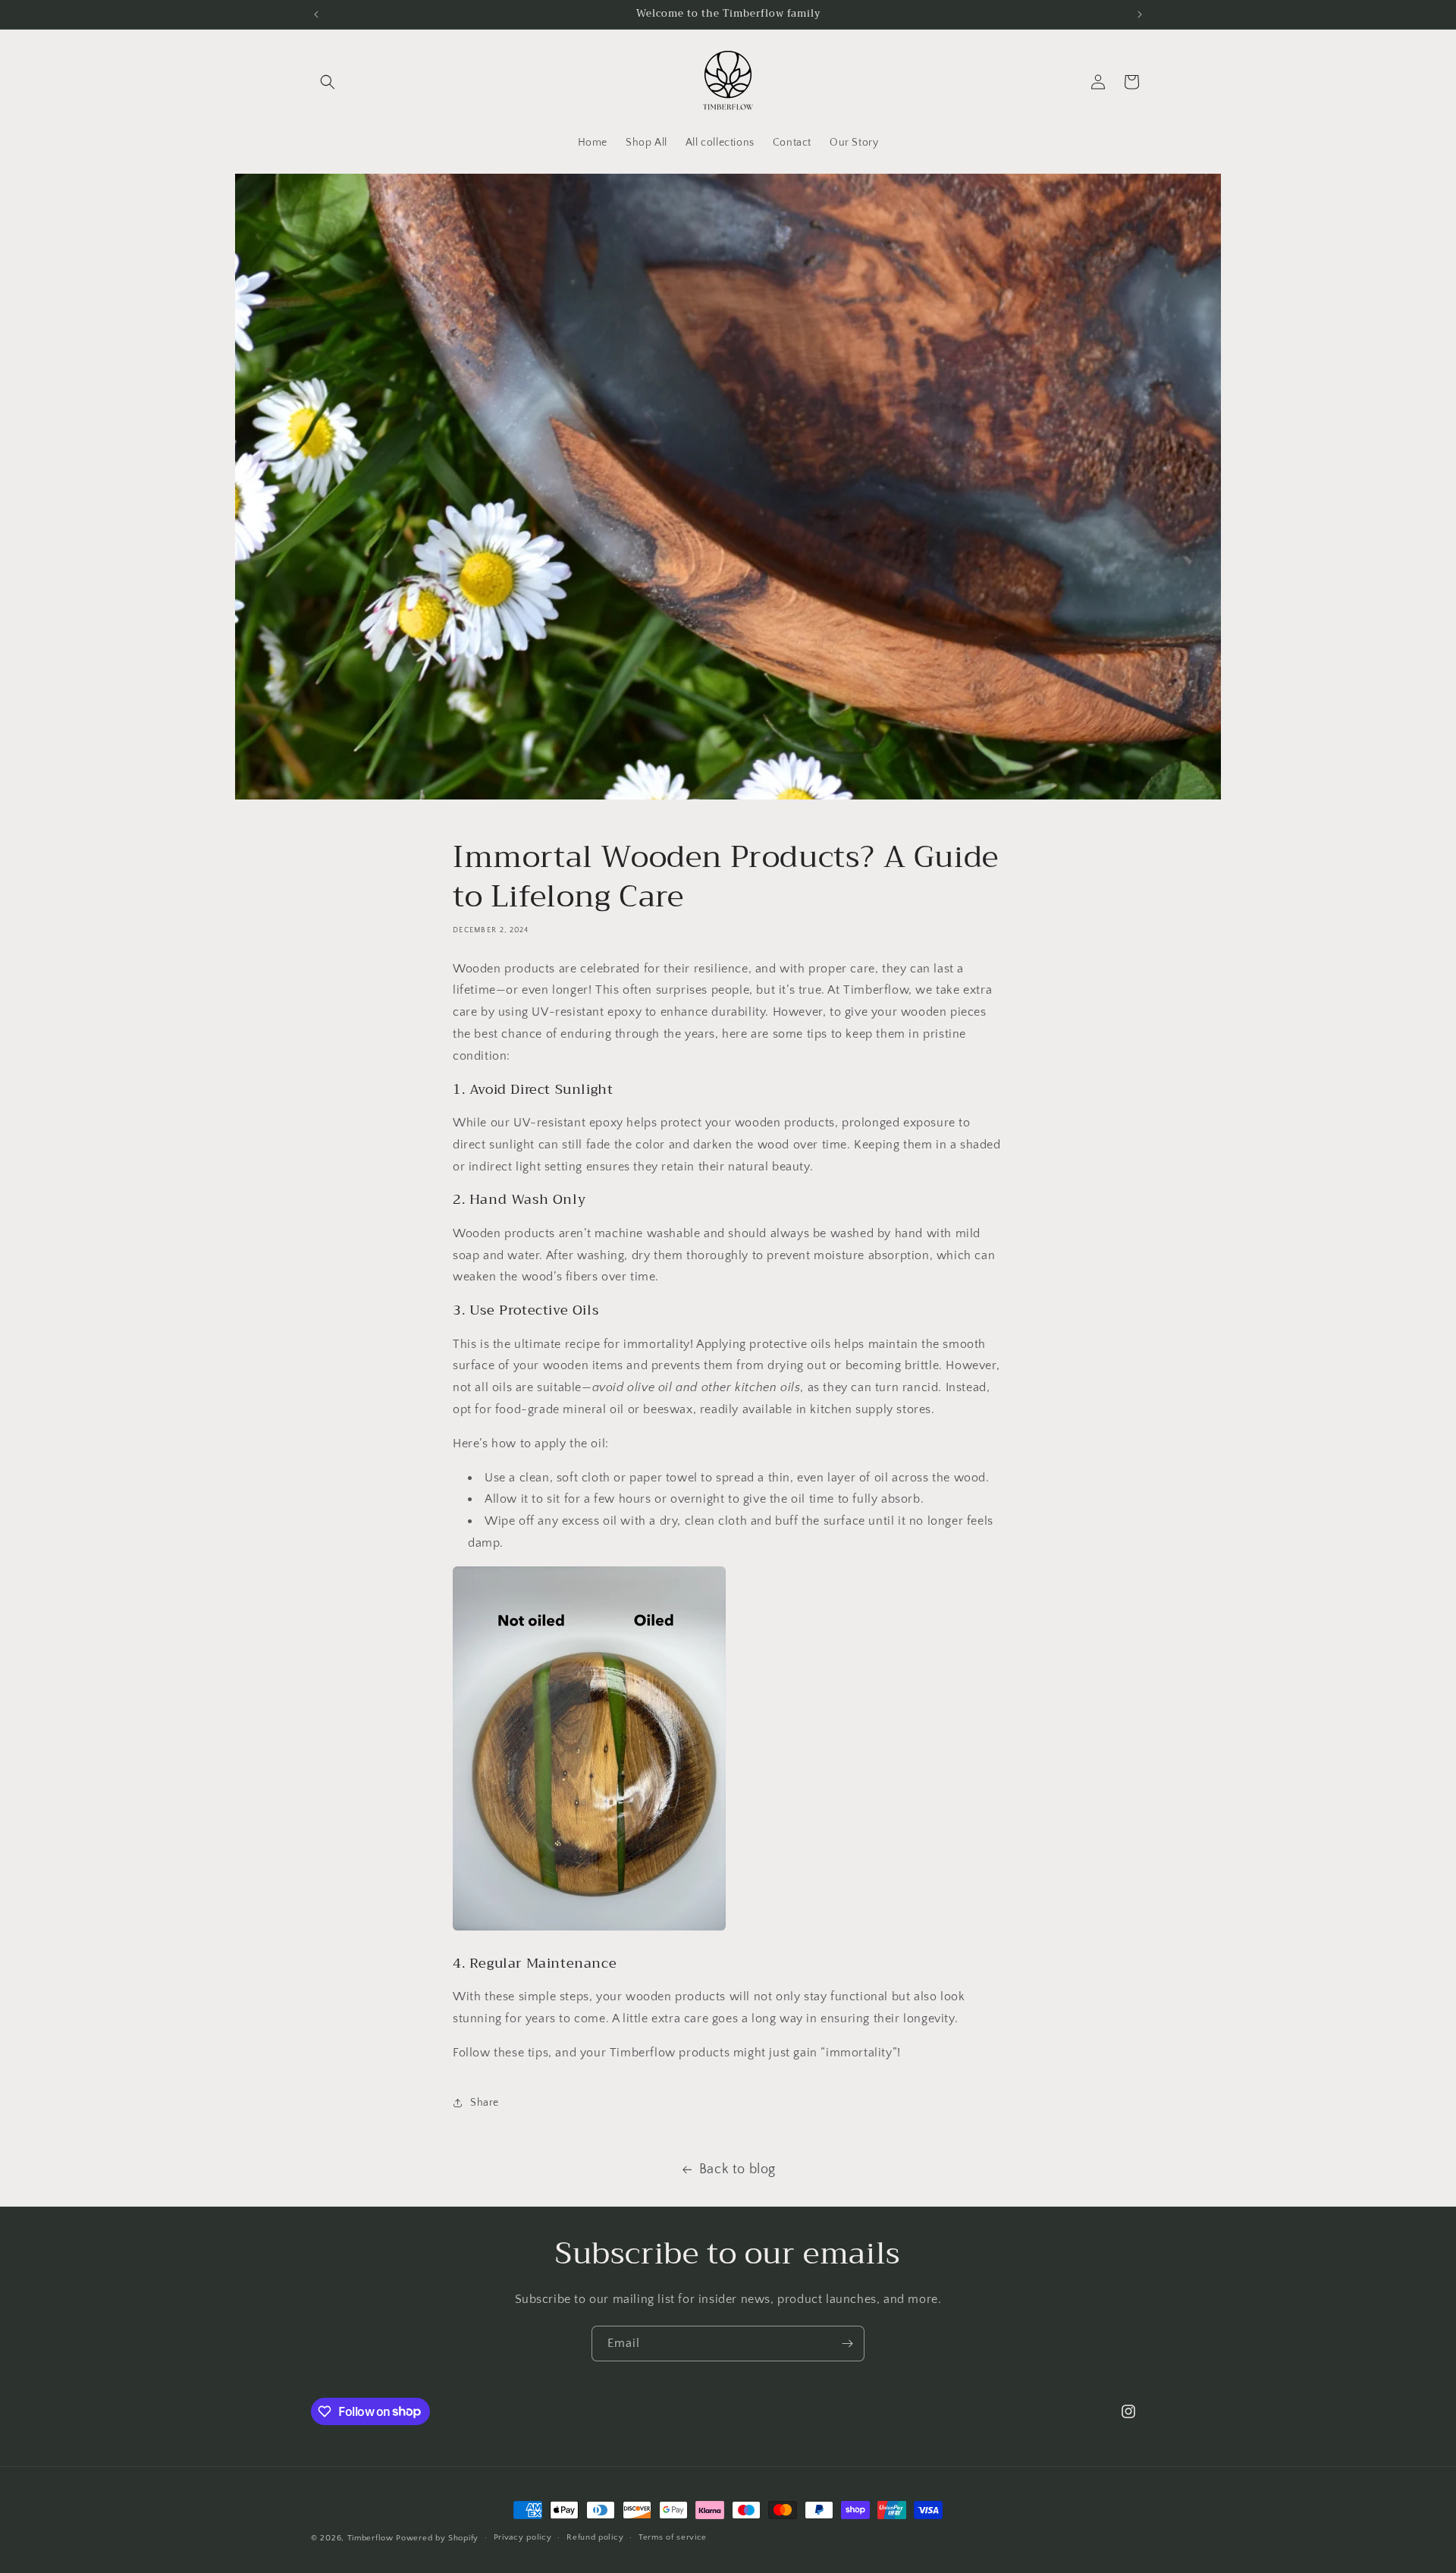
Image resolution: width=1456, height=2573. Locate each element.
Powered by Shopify (437, 2538)
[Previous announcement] (316, 14)
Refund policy (595, 2537)
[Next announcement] (1140, 14)
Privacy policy (523, 2537)
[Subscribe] (847, 2344)
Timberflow (370, 2538)
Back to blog (737, 2169)
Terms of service (673, 2537)
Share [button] (485, 2103)
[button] (328, 82)
